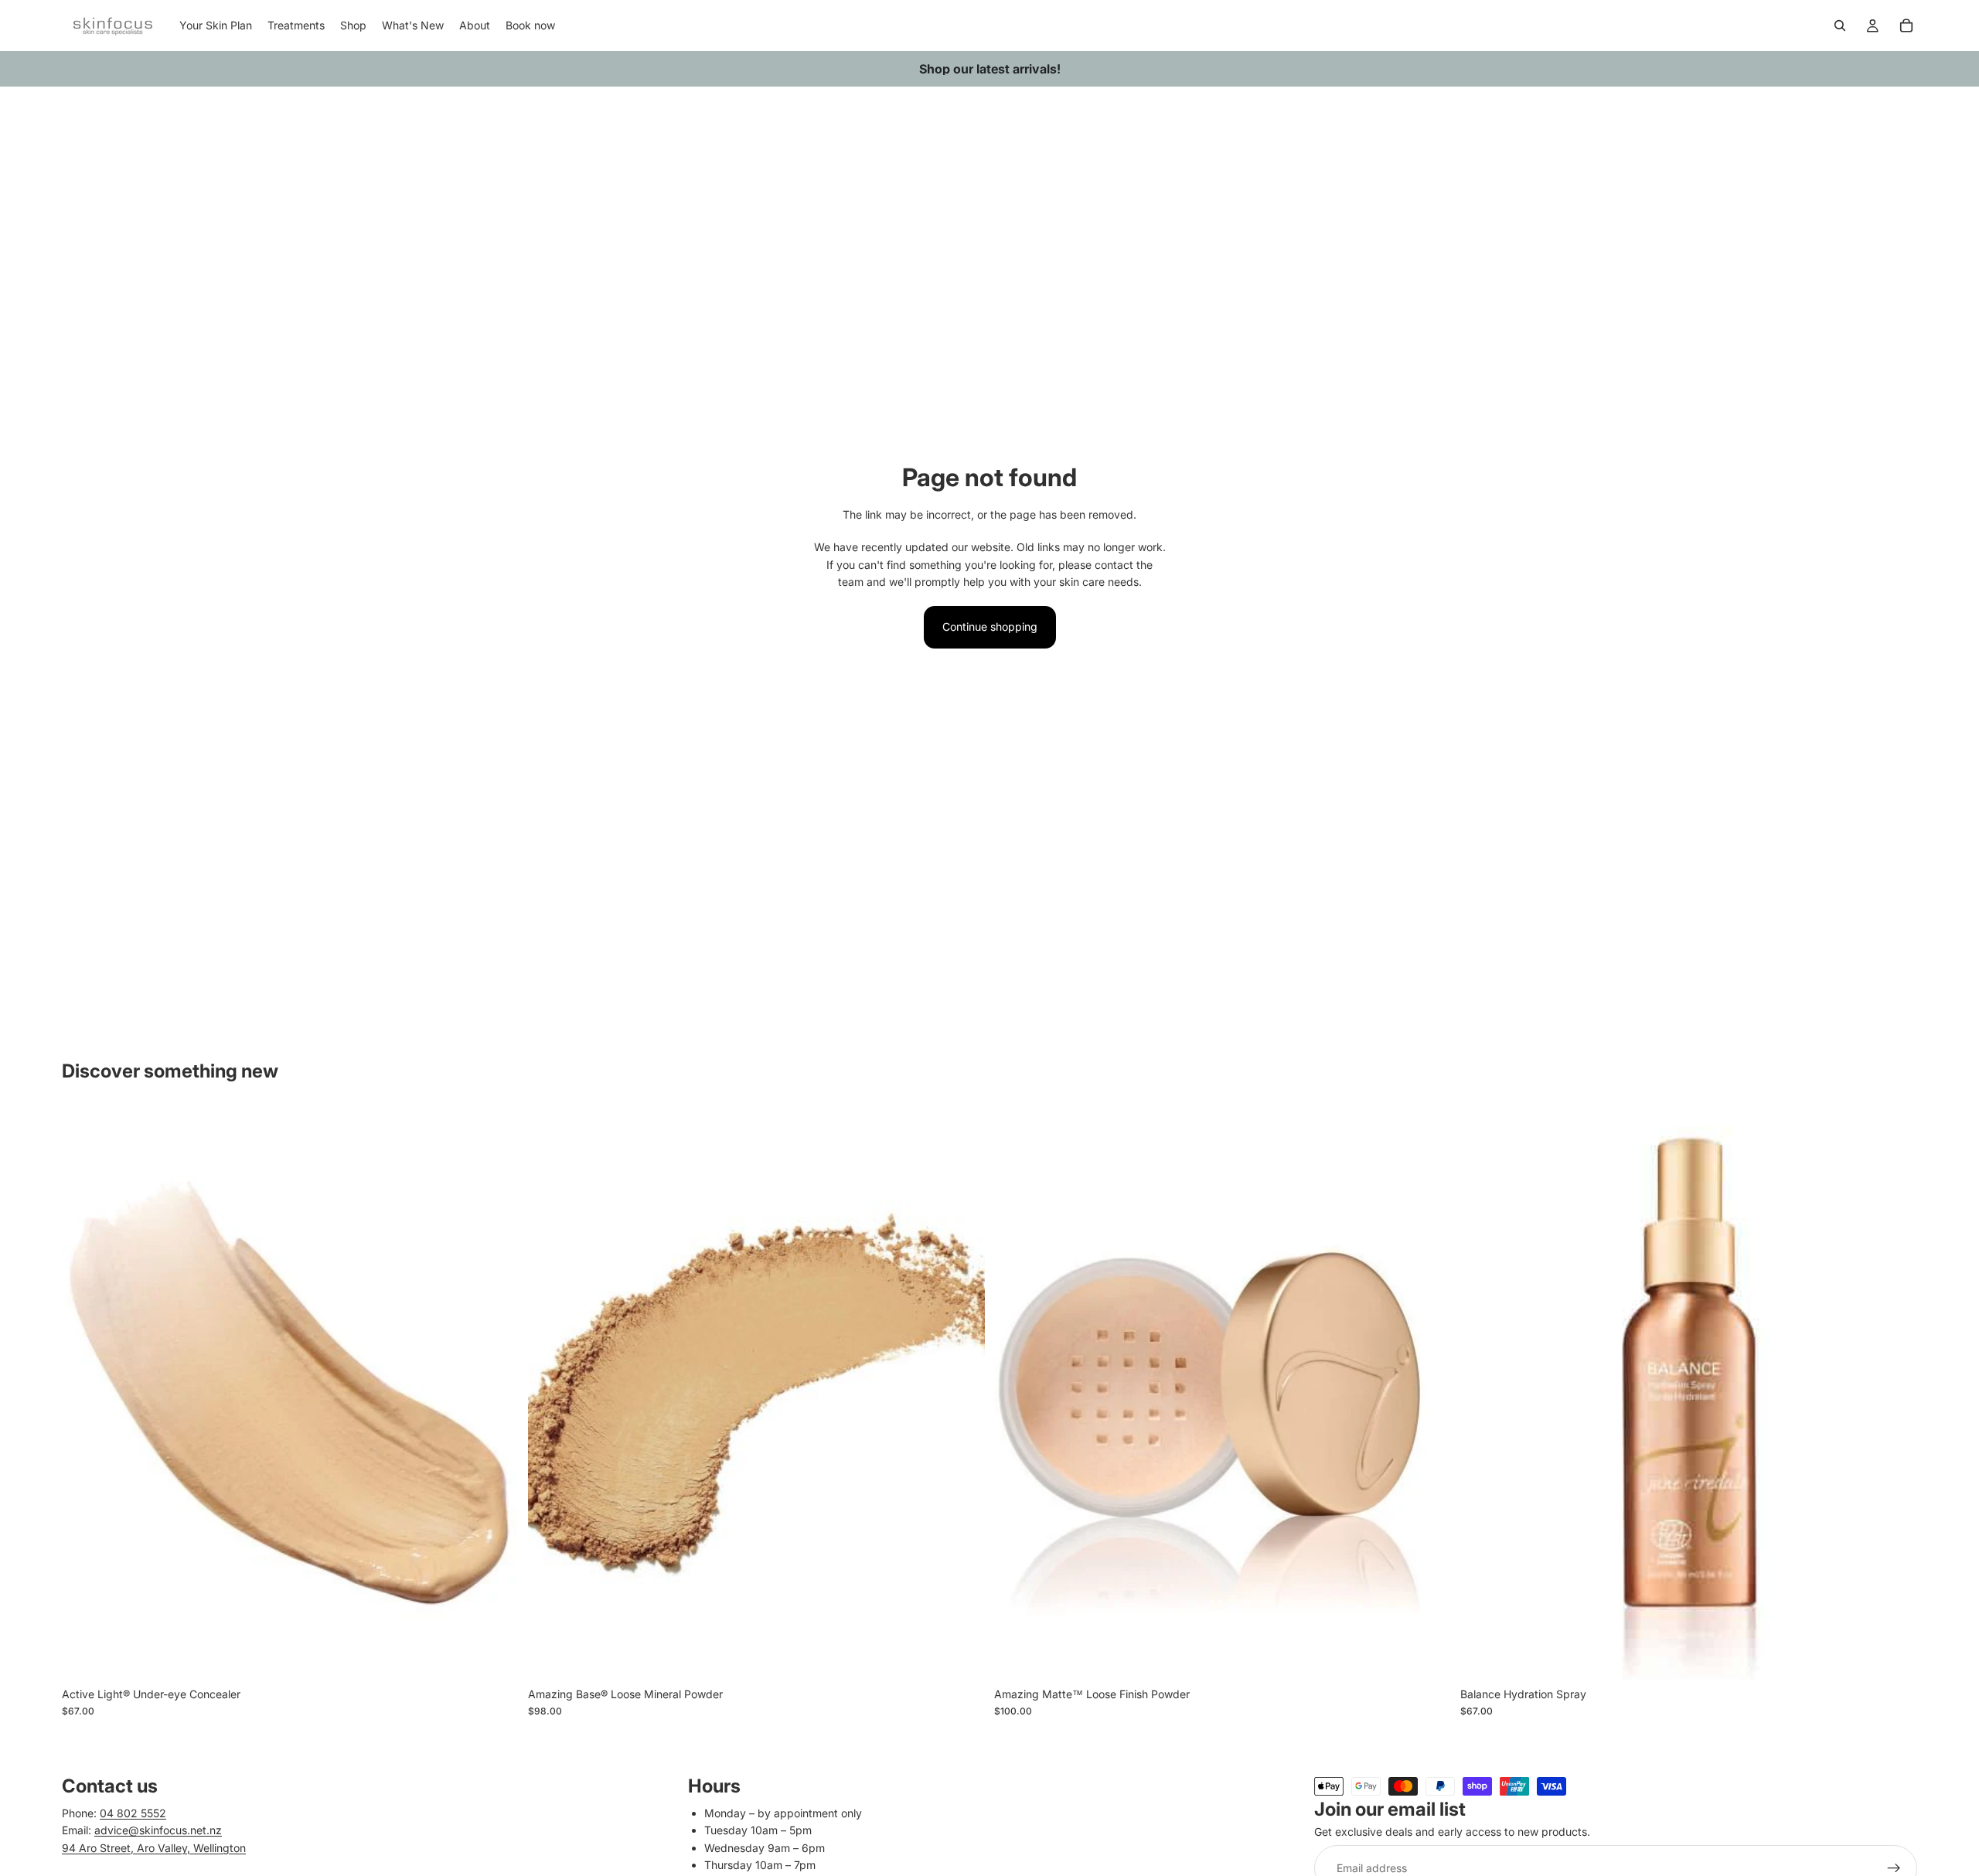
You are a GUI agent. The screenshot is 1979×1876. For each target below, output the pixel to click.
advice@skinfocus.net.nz (158, 1831)
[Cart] (1906, 26)
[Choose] (495, 1656)
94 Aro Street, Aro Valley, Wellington (154, 1848)
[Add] (1427, 1656)
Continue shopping (990, 626)
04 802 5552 (133, 1813)
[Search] (1840, 26)
